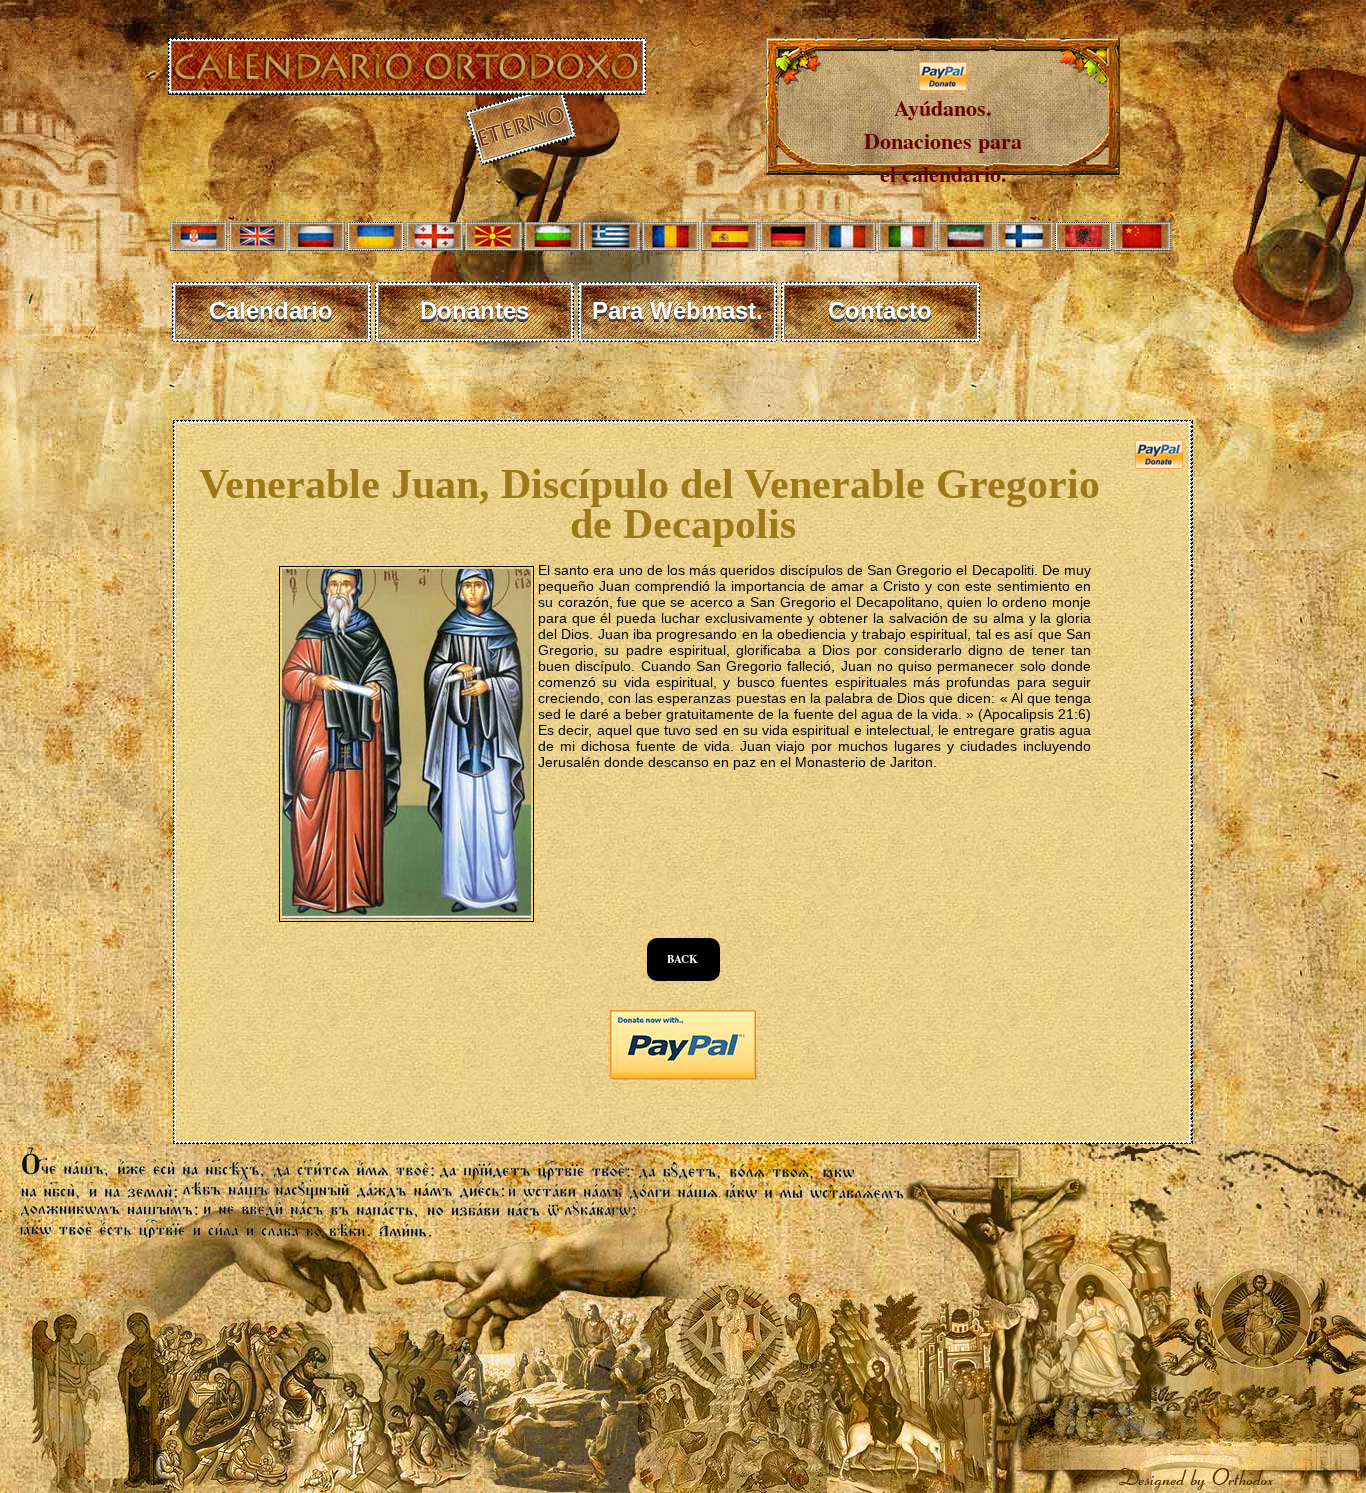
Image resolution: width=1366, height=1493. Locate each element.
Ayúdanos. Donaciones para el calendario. (943, 140)
